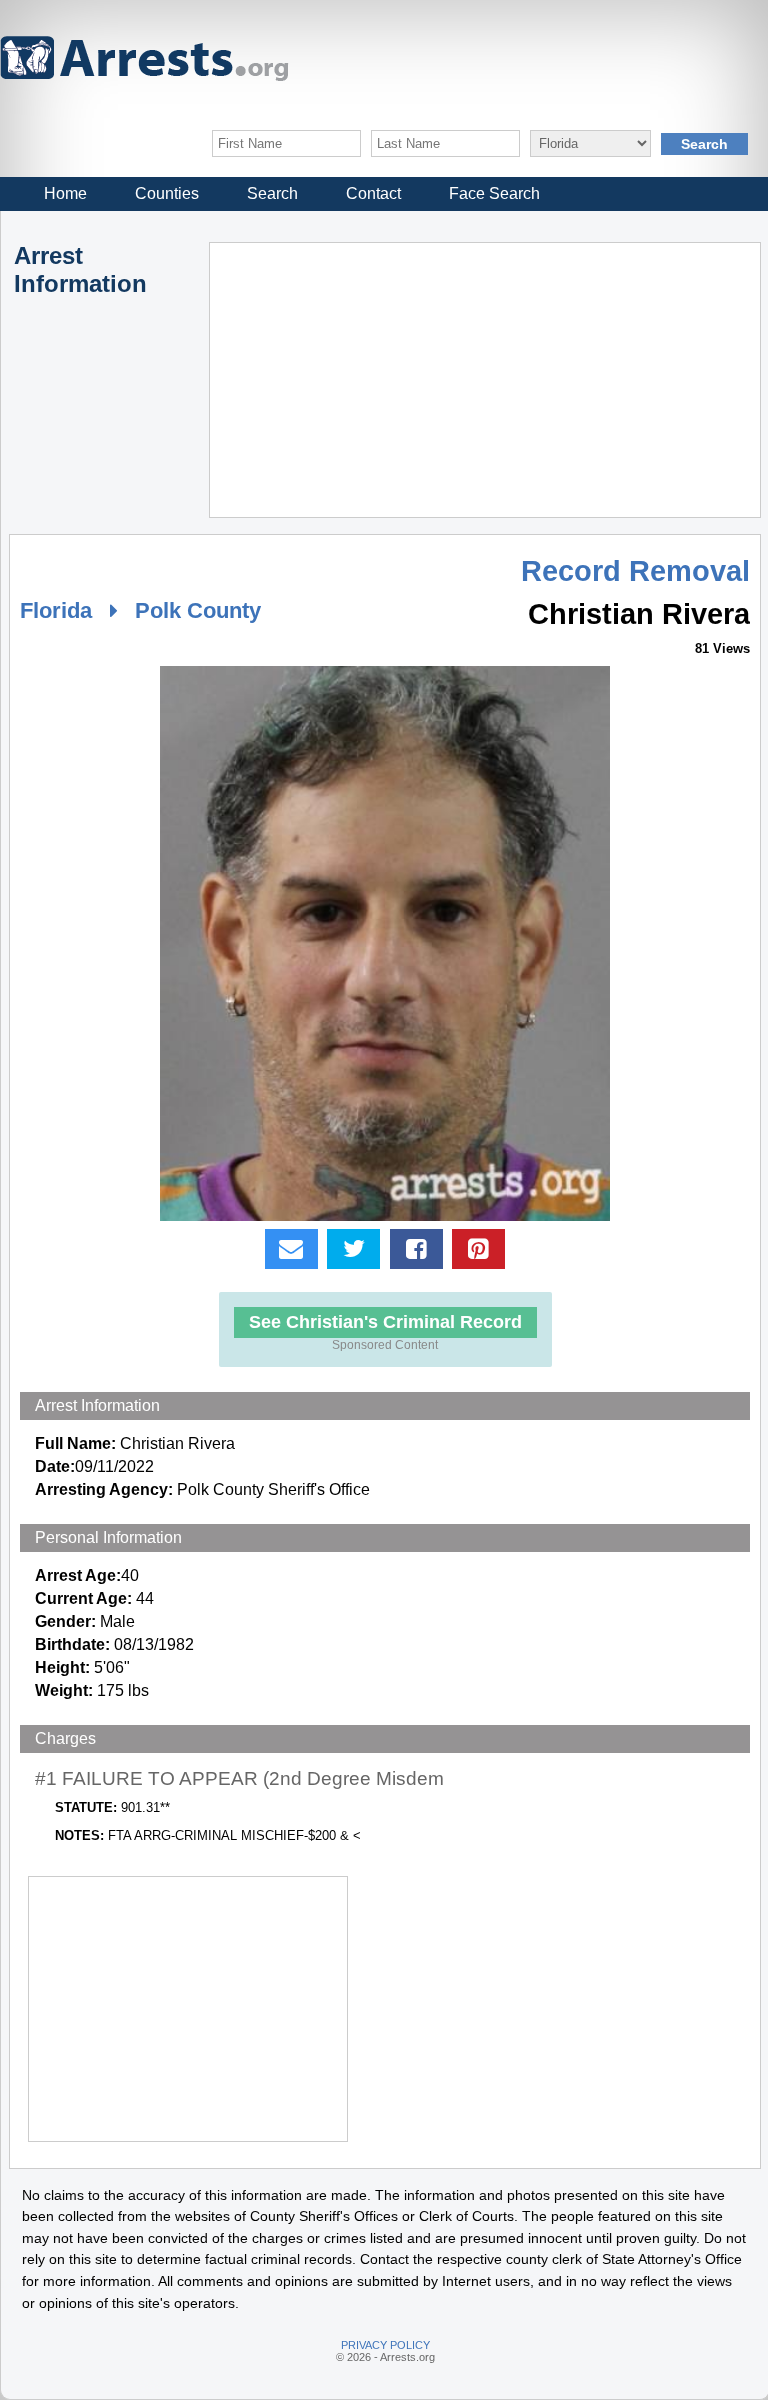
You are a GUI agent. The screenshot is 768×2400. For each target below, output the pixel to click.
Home (65, 193)
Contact (373, 193)
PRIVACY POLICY (385, 2345)
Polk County (198, 610)
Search (272, 193)
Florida (56, 610)
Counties (167, 193)
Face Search (494, 193)
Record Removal (635, 571)
